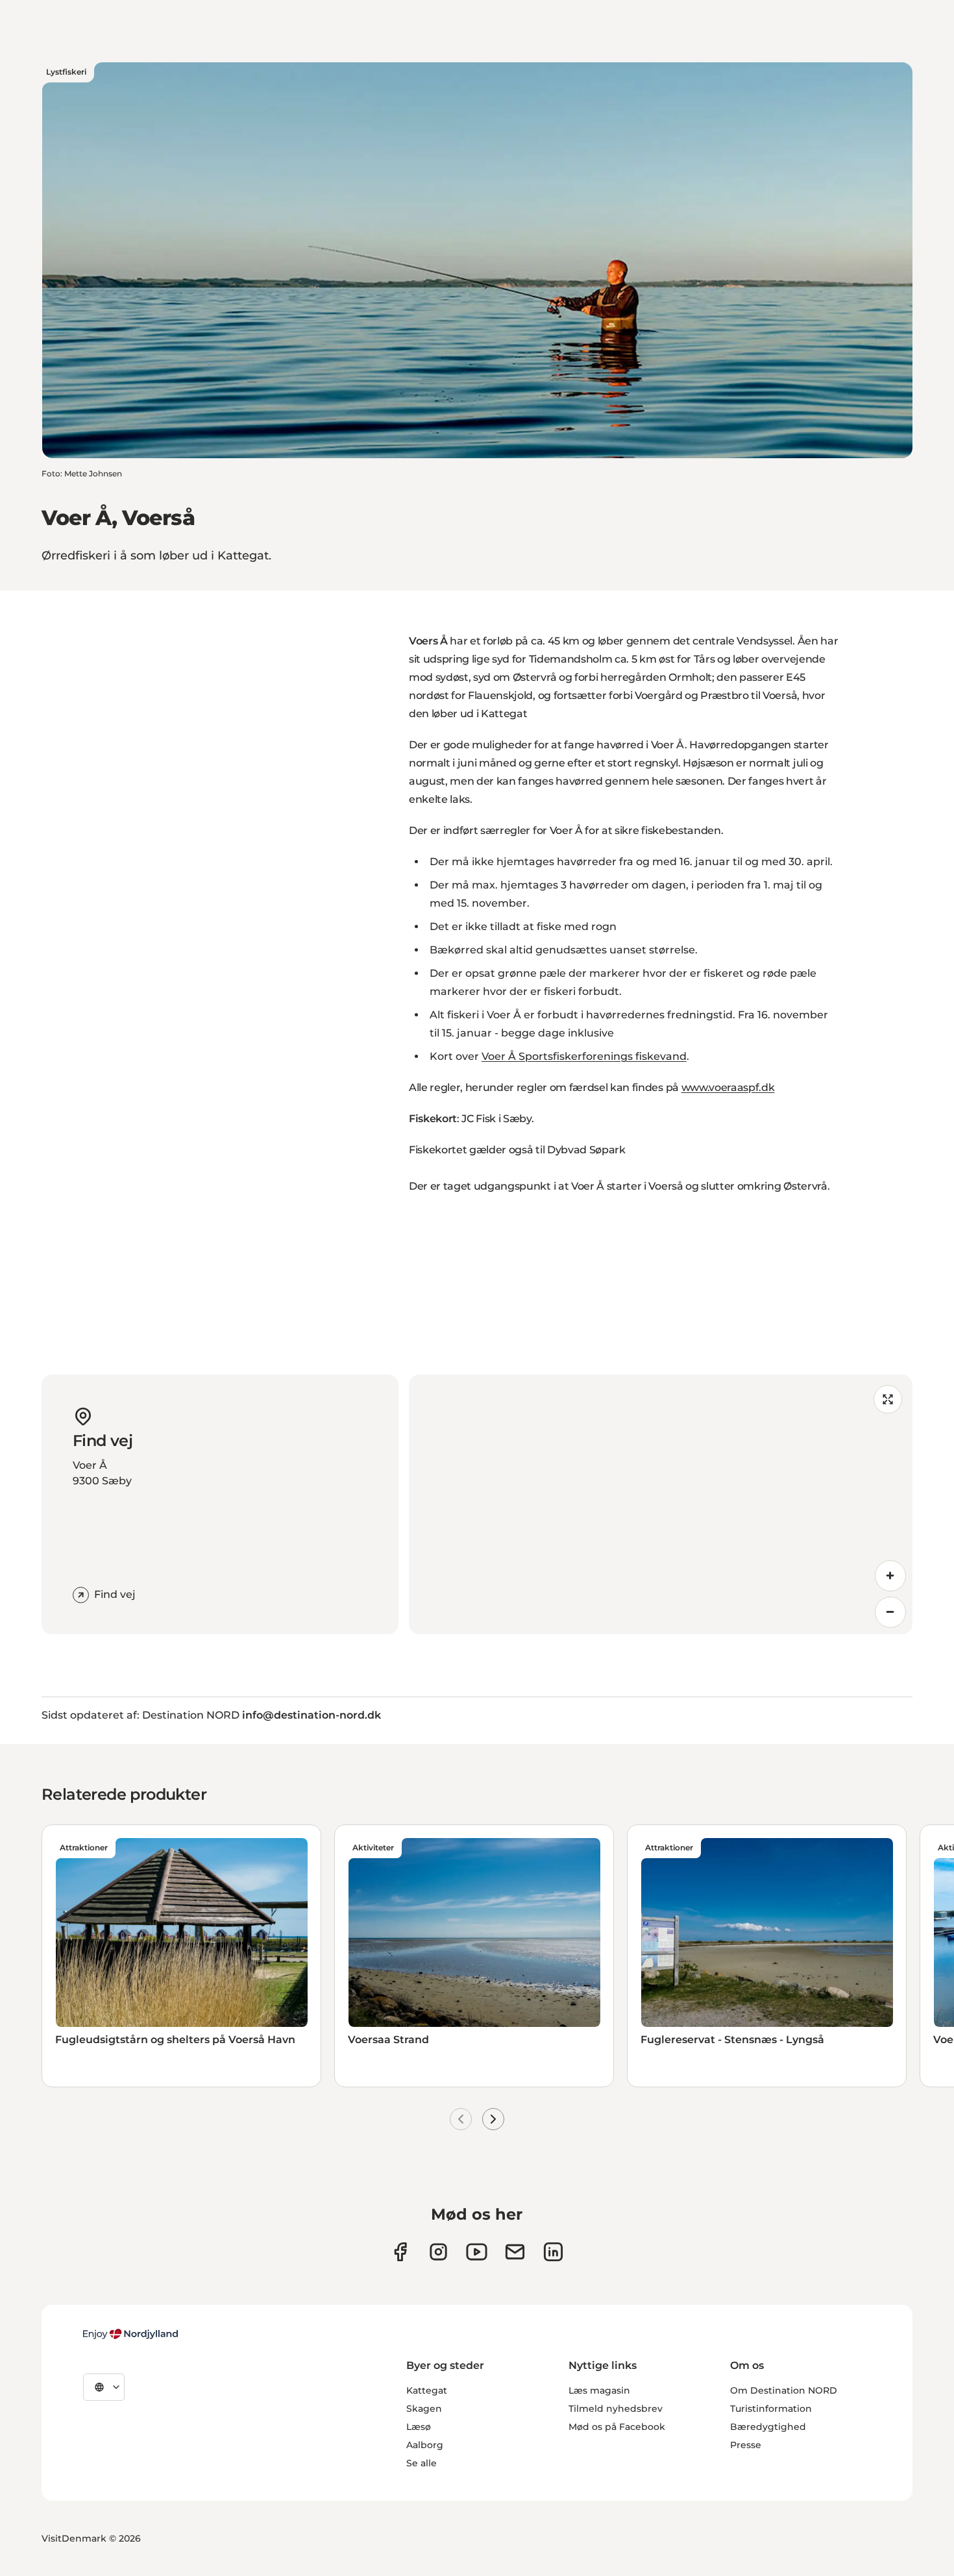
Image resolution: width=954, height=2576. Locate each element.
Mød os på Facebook (617, 2427)
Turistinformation (771, 2409)
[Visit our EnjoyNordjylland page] (477, 2252)
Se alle (422, 2463)
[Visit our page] (438, 2252)
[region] (661, 1504)
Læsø (419, 2427)
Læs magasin (599, 2390)
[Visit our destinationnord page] (553, 2252)
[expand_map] (888, 1399)
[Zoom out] (890, 1612)
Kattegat (427, 2390)
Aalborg (425, 2445)
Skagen (424, 2409)
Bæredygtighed (768, 2427)
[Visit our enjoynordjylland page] (400, 2252)
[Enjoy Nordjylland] (130, 2334)
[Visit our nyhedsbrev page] (515, 2252)
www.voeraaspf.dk (728, 1087)
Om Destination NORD (784, 2390)
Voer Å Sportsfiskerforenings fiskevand (584, 1056)
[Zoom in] (890, 1576)
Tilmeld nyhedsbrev (616, 2409)
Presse (746, 2445)
